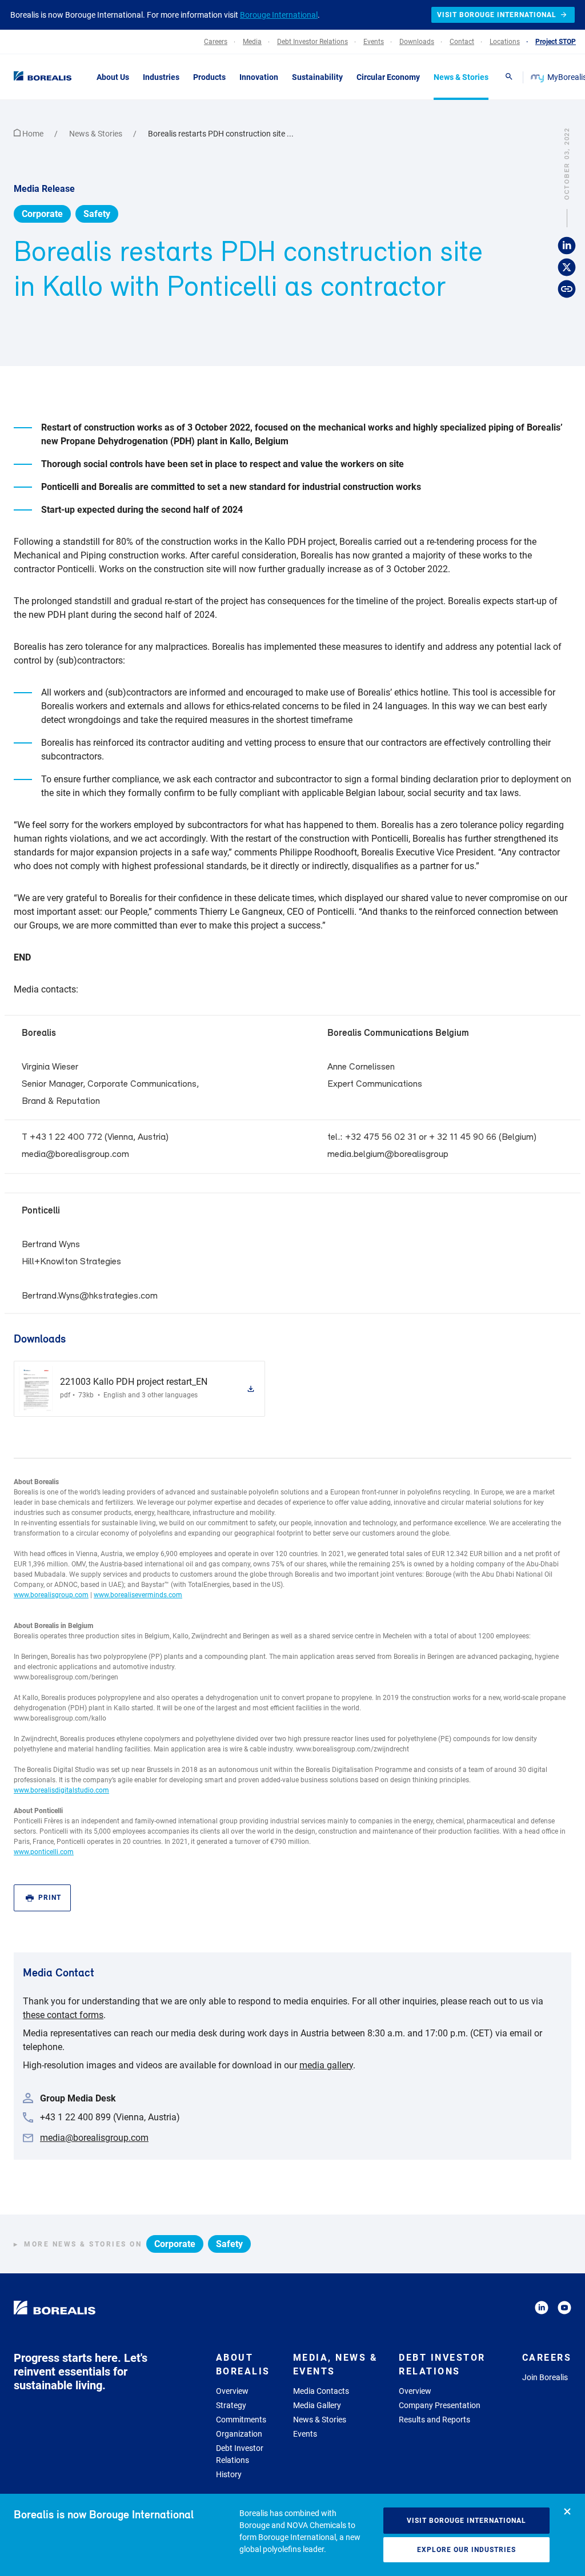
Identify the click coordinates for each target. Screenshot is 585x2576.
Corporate (42, 214)
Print (50, 1898)
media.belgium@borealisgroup (388, 1154)
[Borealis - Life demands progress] (40, 77)
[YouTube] (564, 2310)
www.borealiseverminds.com (138, 1595)
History (229, 2474)
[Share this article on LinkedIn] (567, 246)
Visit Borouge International (466, 2521)
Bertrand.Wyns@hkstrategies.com (90, 1296)
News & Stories (97, 134)
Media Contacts (321, 2391)
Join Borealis (545, 2377)
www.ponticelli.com (44, 1852)
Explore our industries (466, 2550)
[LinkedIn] (542, 2310)
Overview (232, 2391)
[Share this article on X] (567, 267)
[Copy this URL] (567, 289)
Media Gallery (317, 2405)
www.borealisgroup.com (51, 1595)
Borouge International (279, 15)
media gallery (326, 2065)
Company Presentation (440, 2405)
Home (33, 134)
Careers (547, 2358)
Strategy (231, 2405)
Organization (239, 2434)
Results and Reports (434, 2420)
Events (305, 2434)
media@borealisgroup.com (75, 1154)
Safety (97, 214)
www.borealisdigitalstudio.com (61, 1790)
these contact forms (63, 2015)
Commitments (241, 2420)
